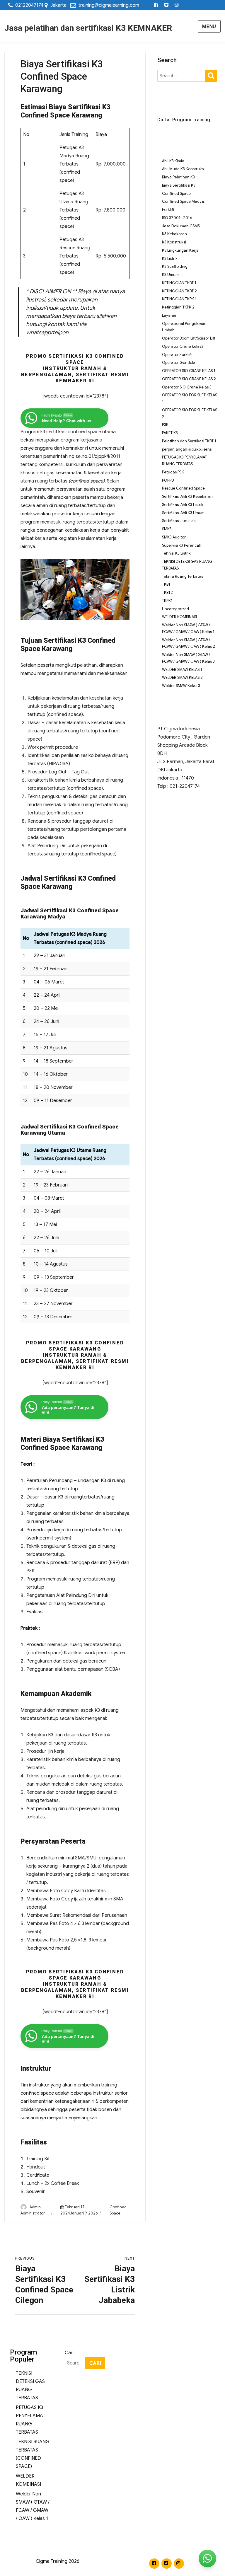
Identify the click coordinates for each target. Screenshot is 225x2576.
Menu (209, 27)
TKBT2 (167, 593)
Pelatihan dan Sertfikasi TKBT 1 (189, 441)
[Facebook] (156, 5)
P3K (165, 425)
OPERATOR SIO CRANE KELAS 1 (189, 371)
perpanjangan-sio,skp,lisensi (187, 449)
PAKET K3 (170, 433)
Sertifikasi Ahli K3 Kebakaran (187, 496)
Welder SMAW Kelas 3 (181, 686)
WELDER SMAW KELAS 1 (182, 670)
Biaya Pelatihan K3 (178, 177)
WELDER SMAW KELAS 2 (182, 677)
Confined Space (176, 194)
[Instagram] (177, 5)
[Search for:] (181, 76)
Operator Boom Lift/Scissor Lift (189, 338)
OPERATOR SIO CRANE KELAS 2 (189, 379)
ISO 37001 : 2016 (177, 218)
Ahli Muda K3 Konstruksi (183, 169)
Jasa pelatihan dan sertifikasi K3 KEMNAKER (88, 28)
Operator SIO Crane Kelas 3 (187, 387)
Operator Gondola (179, 363)
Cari (69, 2353)
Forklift (168, 210)
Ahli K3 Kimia (173, 161)
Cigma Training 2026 (58, 2561)
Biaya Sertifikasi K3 (179, 185)
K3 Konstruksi (174, 242)
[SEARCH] (211, 75)
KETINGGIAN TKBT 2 (179, 291)
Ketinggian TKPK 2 (178, 307)
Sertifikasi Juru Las (179, 521)
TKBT (166, 584)
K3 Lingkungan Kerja (180, 250)
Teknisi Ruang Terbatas (183, 576)
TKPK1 (167, 601)
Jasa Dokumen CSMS (181, 226)
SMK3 (167, 529)
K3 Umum (170, 275)
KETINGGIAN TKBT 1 (179, 283)
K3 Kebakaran (174, 234)
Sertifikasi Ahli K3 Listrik (183, 505)
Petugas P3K (173, 472)
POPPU (168, 480)
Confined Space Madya (183, 201)
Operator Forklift (177, 355)
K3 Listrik (170, 259)
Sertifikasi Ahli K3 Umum (183, 513)
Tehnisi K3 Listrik (176, 553)
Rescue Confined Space (183, 488)
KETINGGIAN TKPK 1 (179, 299)
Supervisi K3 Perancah (182, 545)
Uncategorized (175, 609)
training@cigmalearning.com (109, 5)
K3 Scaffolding (175, 266)
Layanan (170, 315)
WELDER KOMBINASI (179, 617)
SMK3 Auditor (174, 537)
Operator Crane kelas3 (183, 346)
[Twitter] (167, 5)
